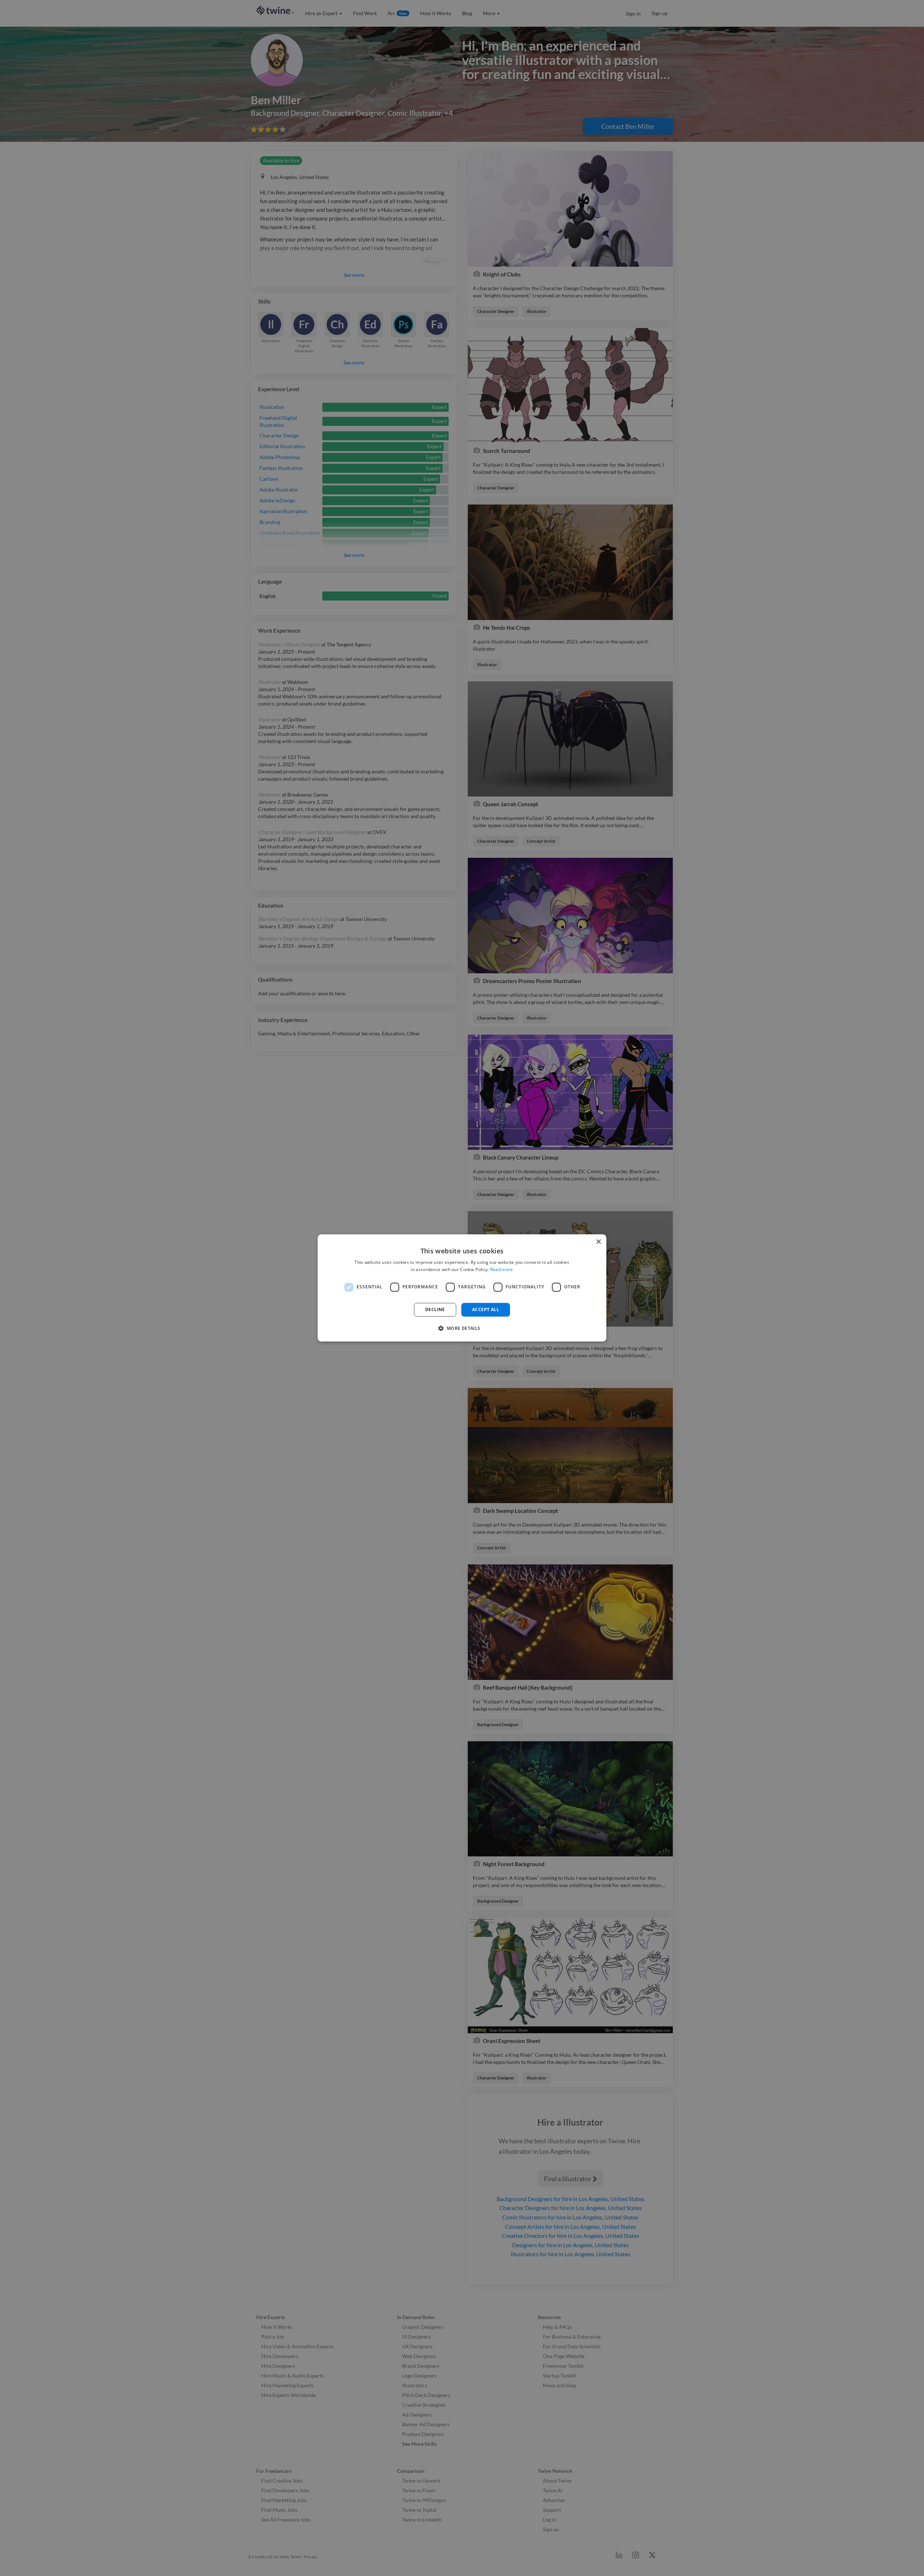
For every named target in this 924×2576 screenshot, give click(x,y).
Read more (502, 1270)
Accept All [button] (486, 1309)
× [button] (598, 1242)
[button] (462, 1328)
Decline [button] (435, 1309)
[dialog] (462, 1288)
